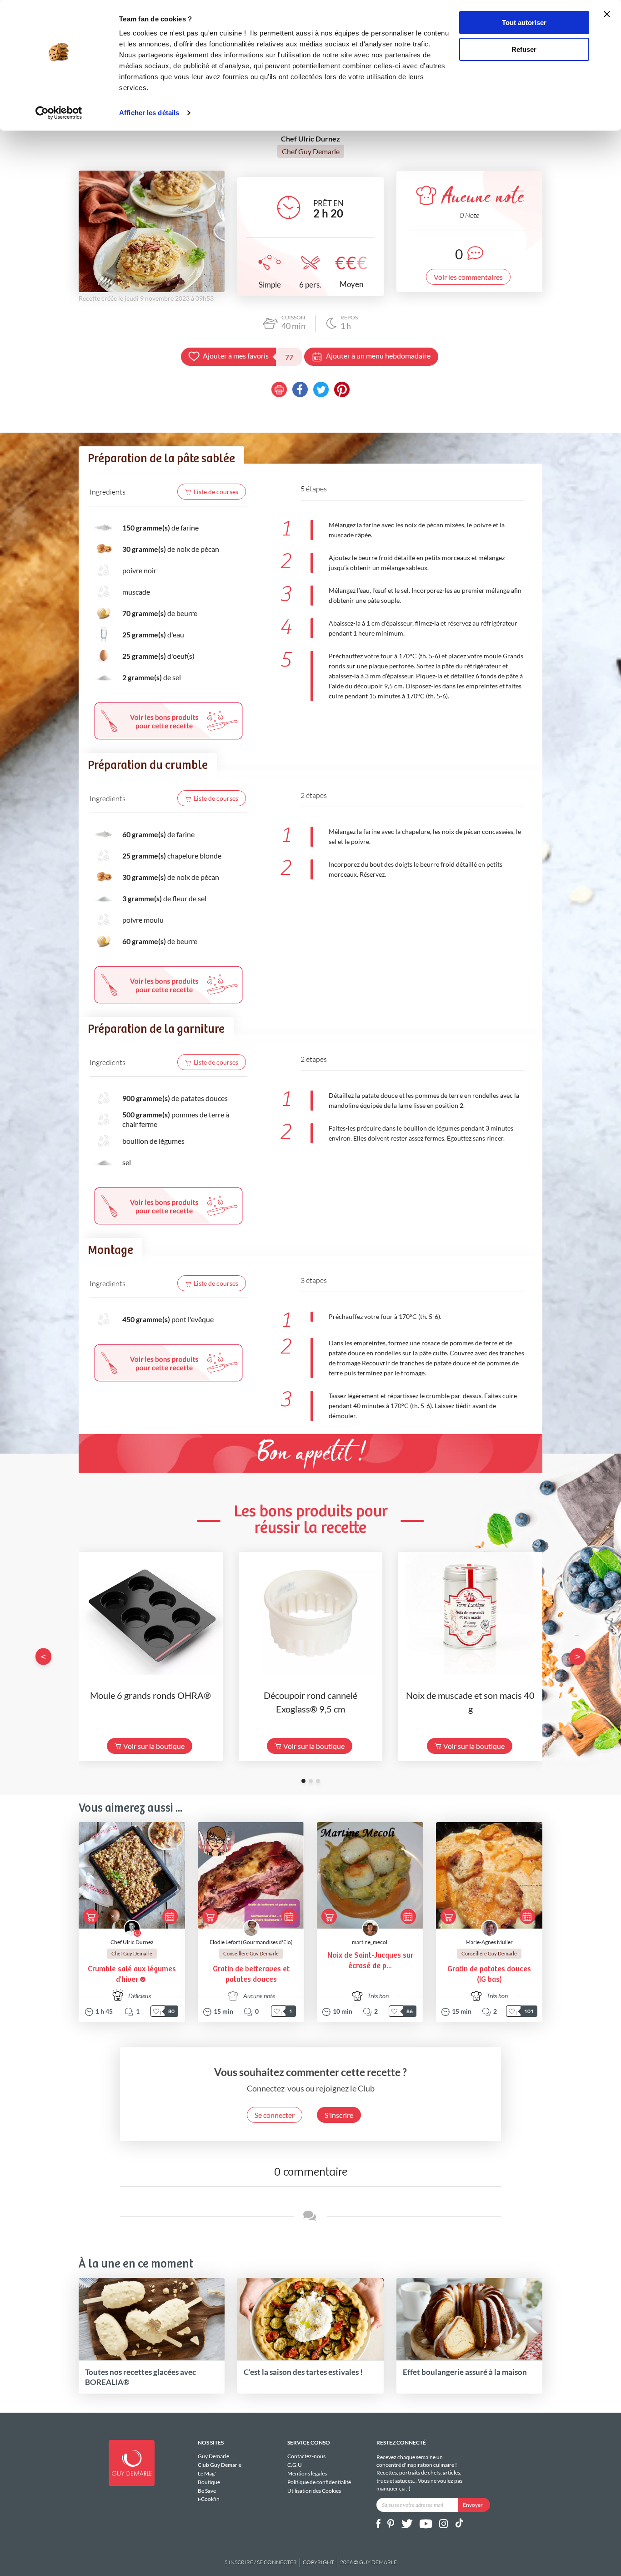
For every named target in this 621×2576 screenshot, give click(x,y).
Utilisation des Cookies (314, 2490)
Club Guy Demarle (220, 2465)
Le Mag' (207, 2473)
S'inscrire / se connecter (261, 2562)
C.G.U (295, 2465)
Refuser (524, 49)
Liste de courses (216, 492)
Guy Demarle (213, 2456)
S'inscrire (339, 2115)
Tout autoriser (524, 23)
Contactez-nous (306, 2456)
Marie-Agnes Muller (489, 1942)
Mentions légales (307, 2473)
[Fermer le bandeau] (607, 14)
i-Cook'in (209, 2499)
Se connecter (275, 2115)
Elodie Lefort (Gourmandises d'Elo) (251, 1942)
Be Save (207, 2491)
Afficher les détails (149, 113)
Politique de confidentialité (319, 2482)
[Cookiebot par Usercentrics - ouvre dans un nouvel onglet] (59, 113)
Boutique (209, 2482)
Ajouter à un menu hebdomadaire (378, 356)
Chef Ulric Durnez (132, 1942)
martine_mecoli (370, 1942)
